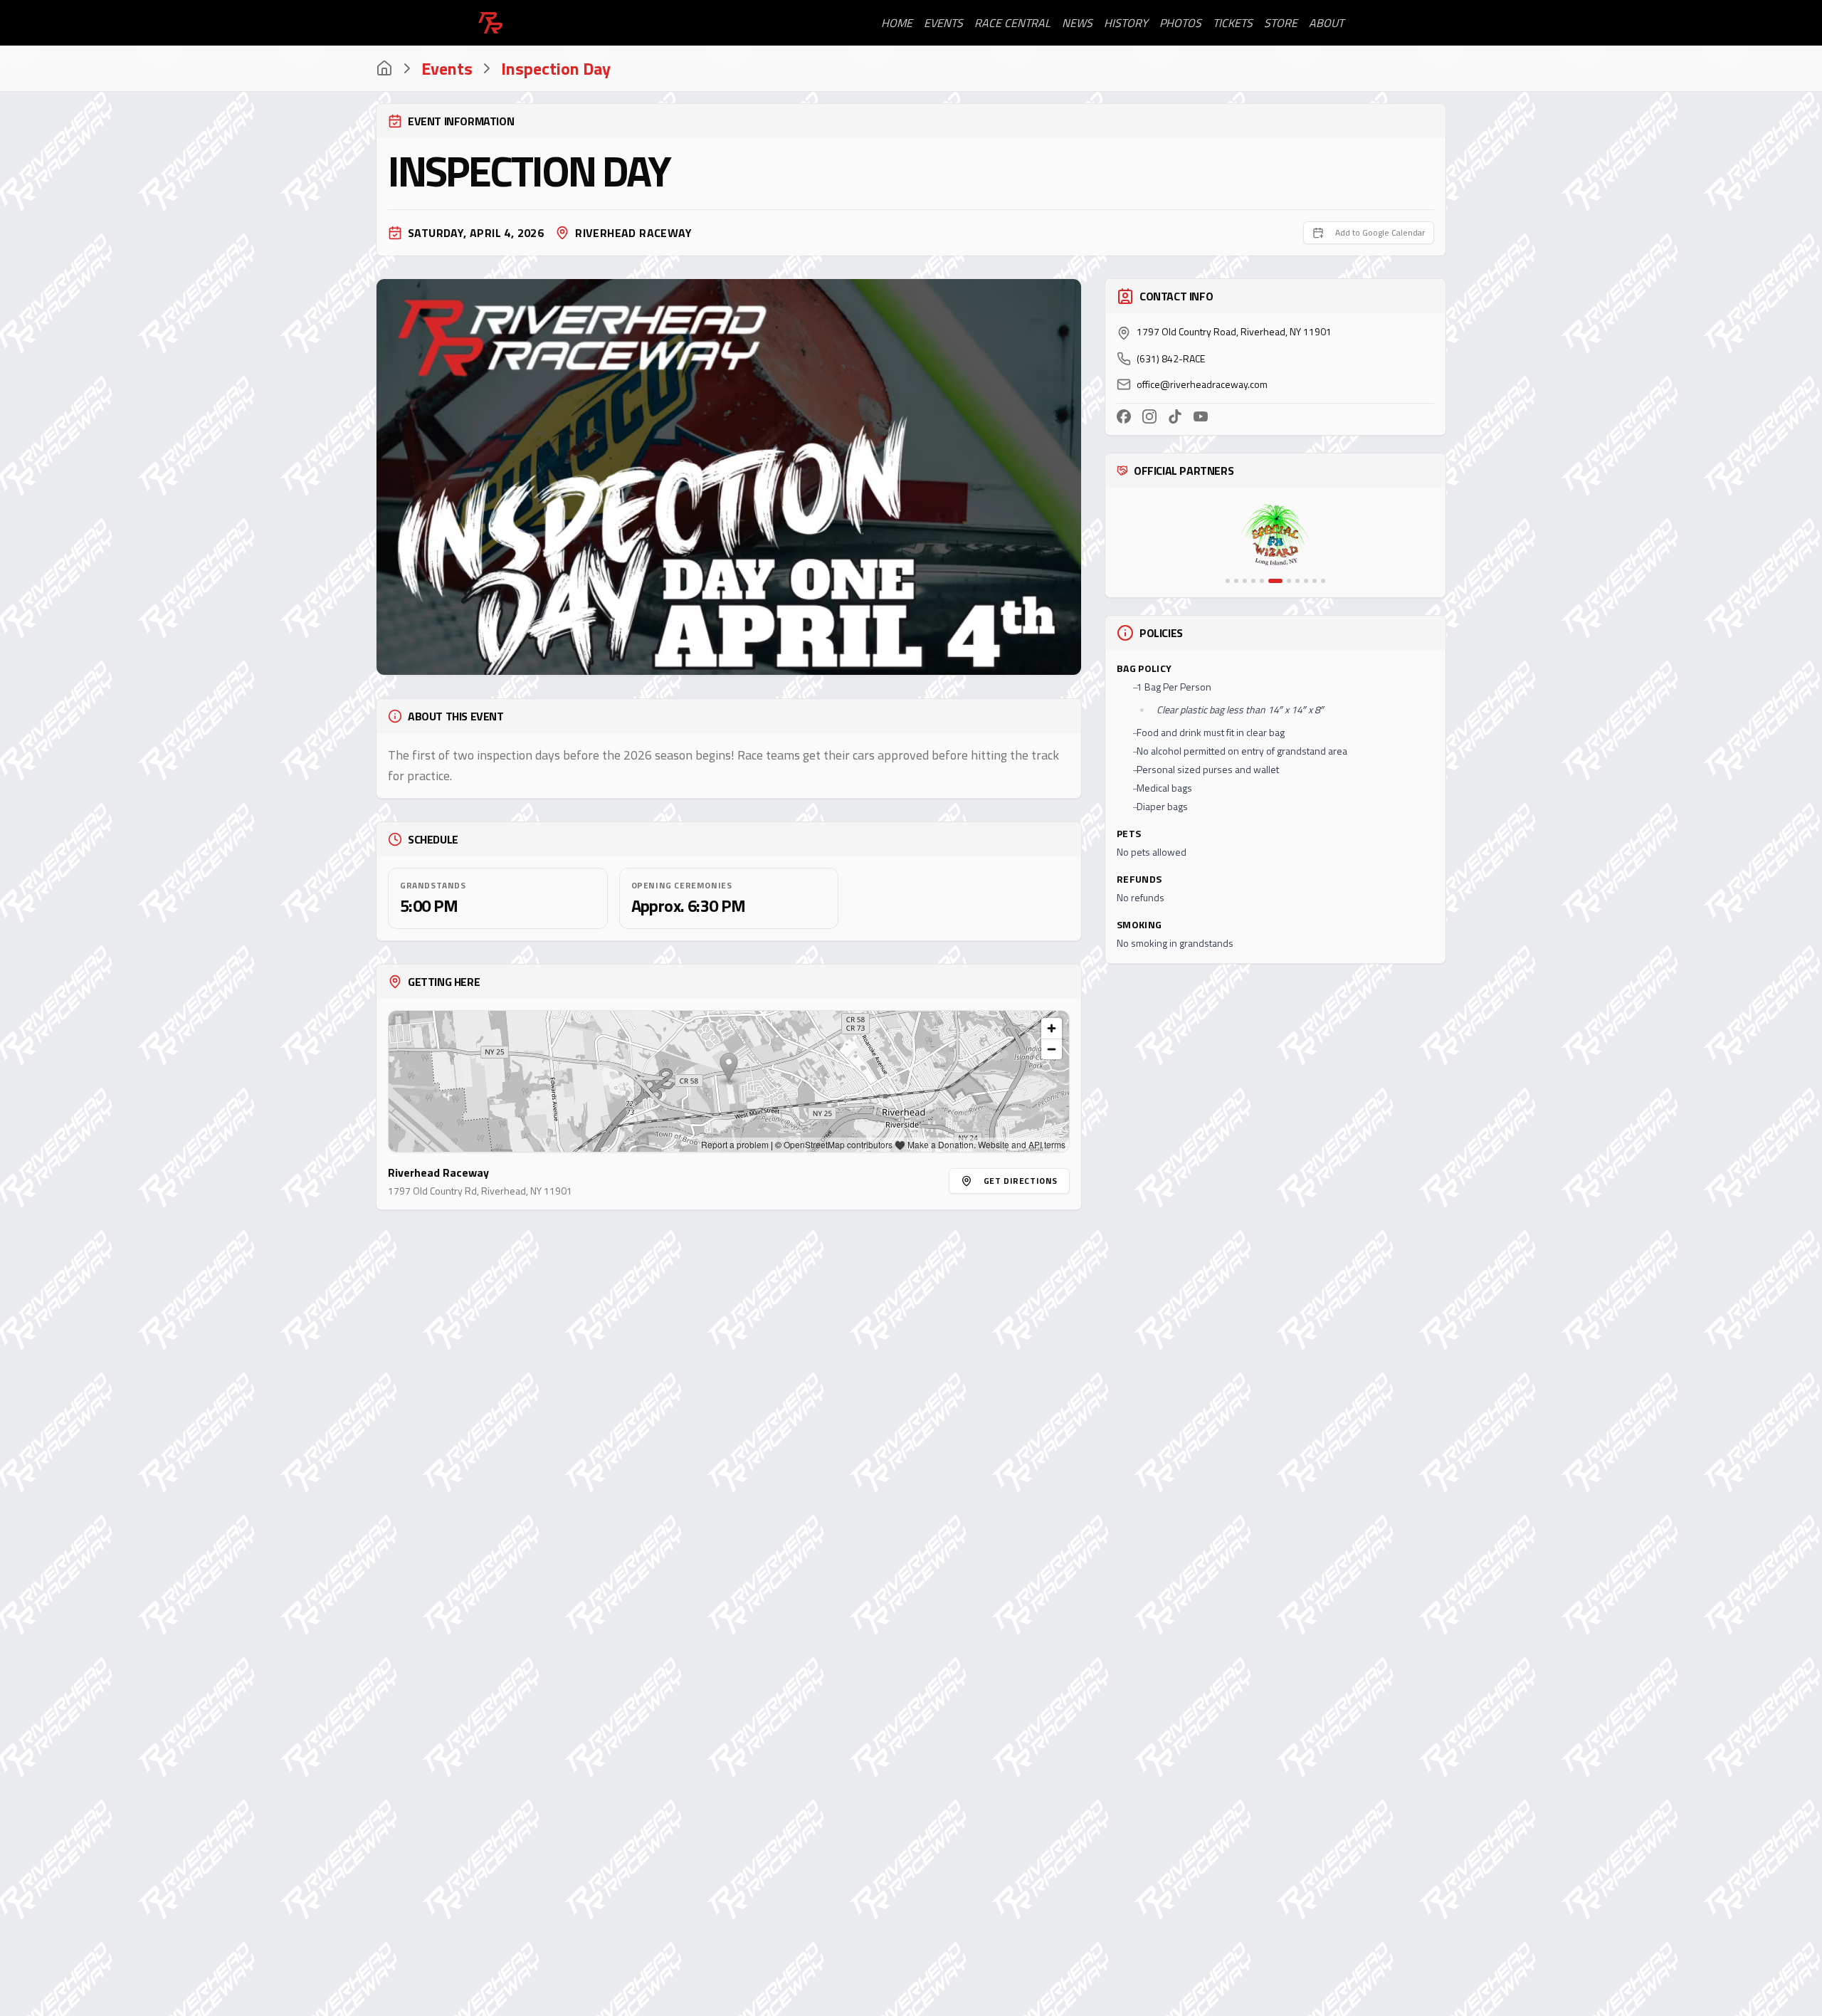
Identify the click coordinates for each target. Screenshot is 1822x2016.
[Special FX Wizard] (1275, 536)
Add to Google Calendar (1380, 232)
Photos (1180, 23)
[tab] (1228, 581)
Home (897, 23)
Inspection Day (556, 68)
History (1126, 23)
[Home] (384, 68)
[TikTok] (1175, 416)
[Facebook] (1124, 416)
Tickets (1233, 23)
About (1326, 23)
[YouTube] (1201, 416)
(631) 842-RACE (1171, 359)
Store (1281, 23)
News (1077, 23)
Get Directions (1021, 1181)
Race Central (1012, 23)
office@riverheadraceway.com (1202, 384)
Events (943, 23)
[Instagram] (1149, 416)
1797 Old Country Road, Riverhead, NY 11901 (1234, 332)
